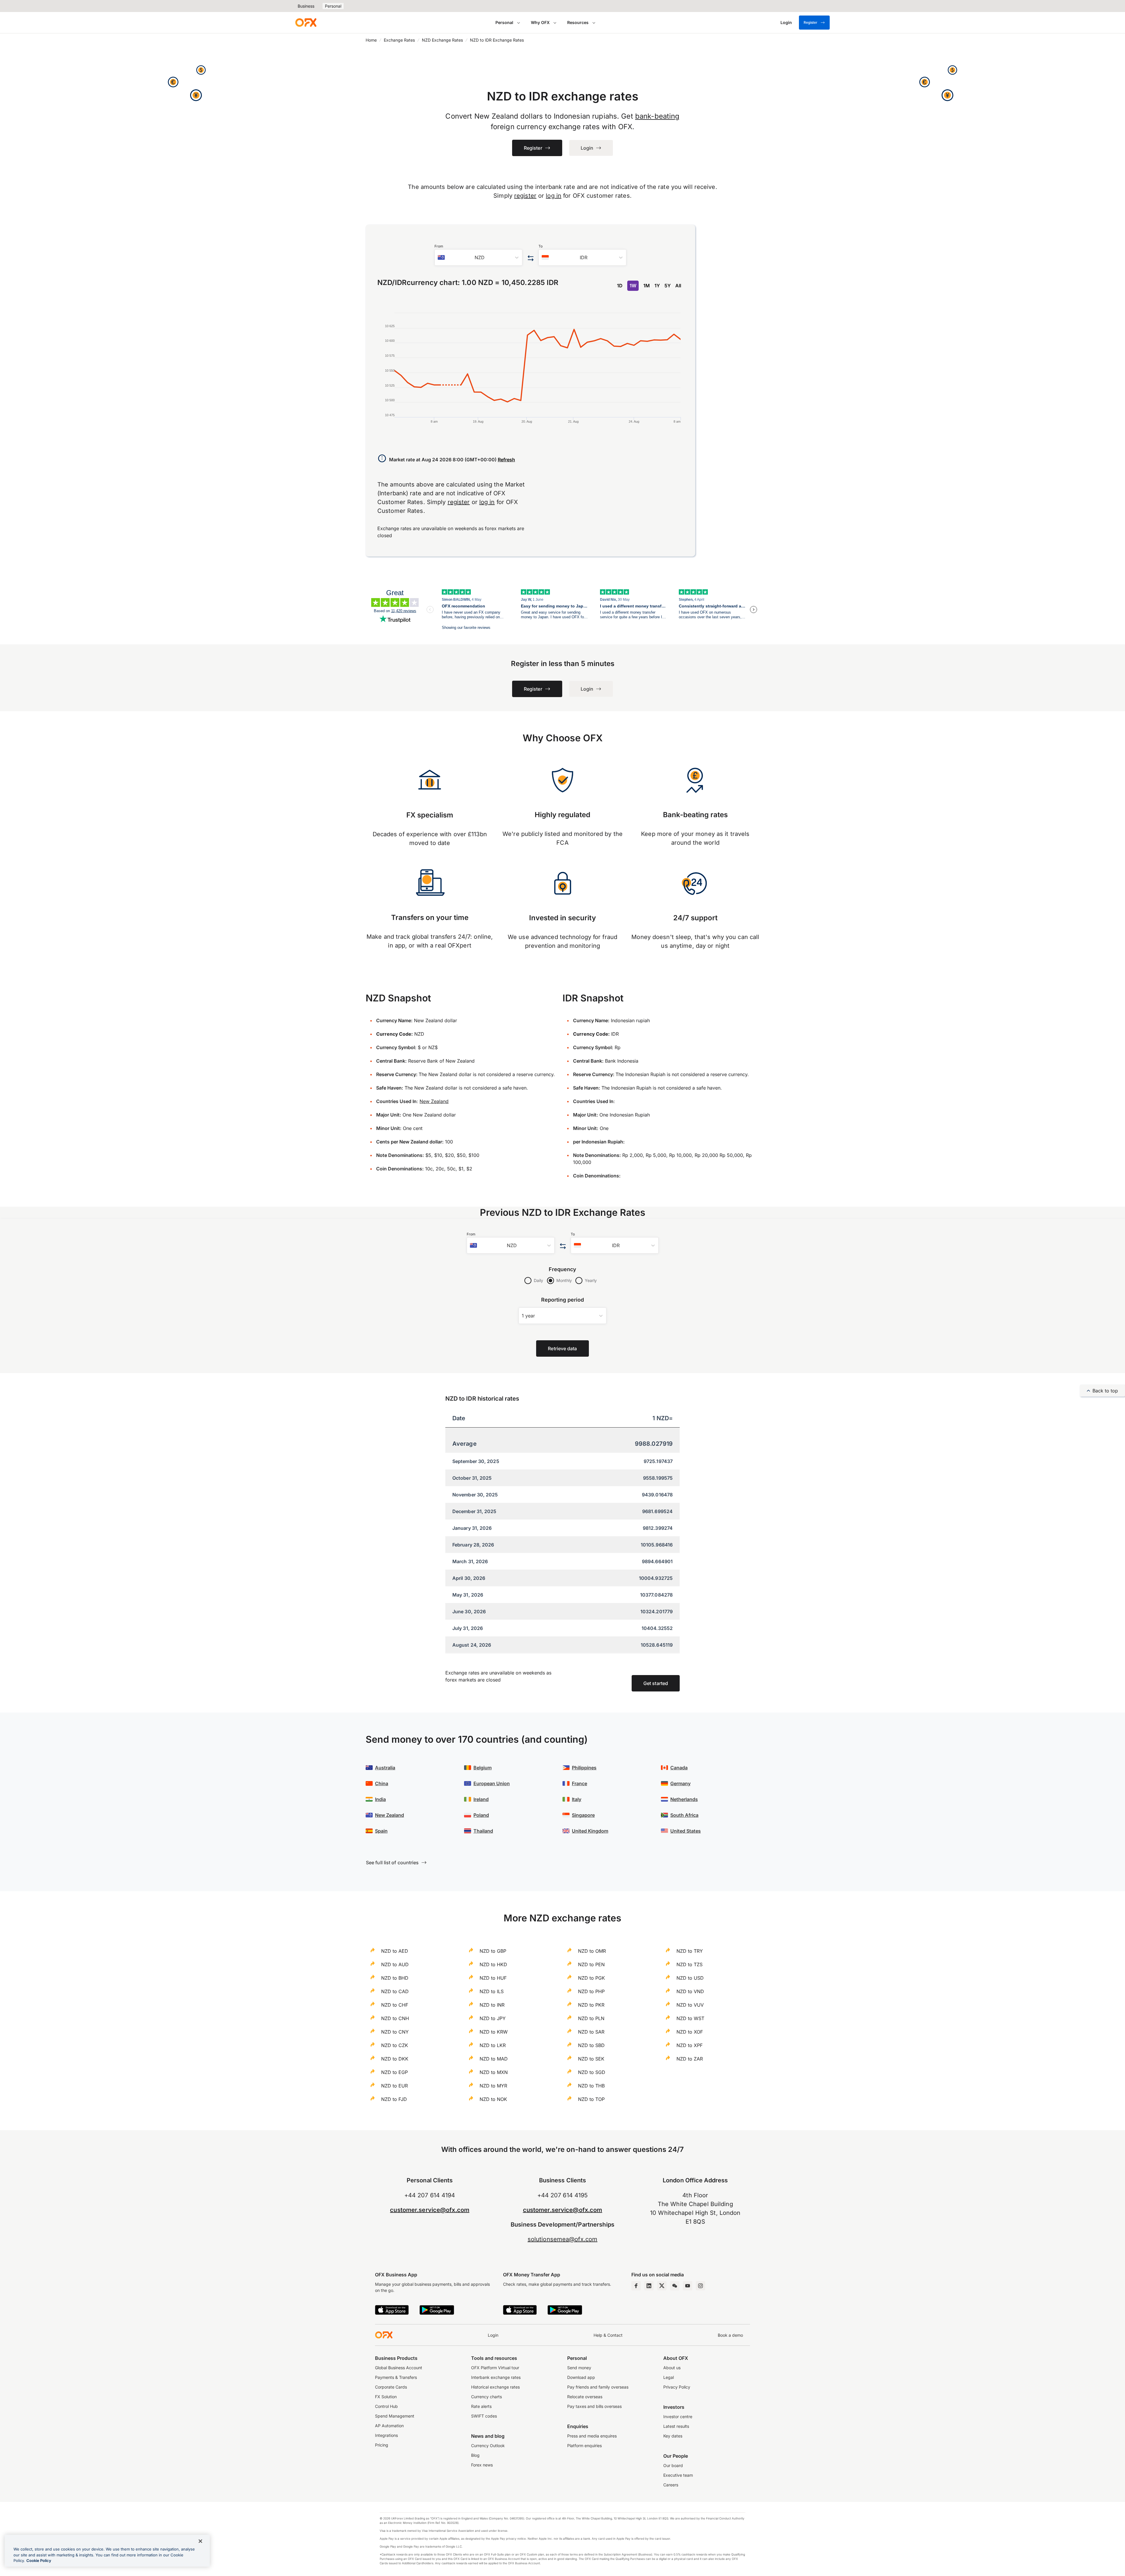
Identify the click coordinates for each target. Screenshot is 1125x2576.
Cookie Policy (39, 2560)
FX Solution (386, 2397)
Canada (679, 1768)
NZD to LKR (493, 2045)
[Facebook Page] (636, 2286)
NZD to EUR (394, 2086)
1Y (657, 286)
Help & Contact (608, 2335)
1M (647, 286)
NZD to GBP (493, 1951)
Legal (669, 2377)
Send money (579, 2368)
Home (371, 40)
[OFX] (306, 23)
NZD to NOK (493, 2099)
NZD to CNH (395, 2018)
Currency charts (486, 2397)
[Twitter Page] (662, 2286)
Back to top (1105, 1391)
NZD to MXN (494, 2072)
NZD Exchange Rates (442, 40)
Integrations (386, 2435)
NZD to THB (591, 2086)
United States (686, 1831)
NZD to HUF (493, 1978)
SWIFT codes (484, 2416)
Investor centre (678, 2417)
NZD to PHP (591, 1991)
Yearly (591, 1280)
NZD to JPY (493, 2018)
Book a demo (730, 2335)
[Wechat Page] (675, 2286)
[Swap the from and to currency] (530, 258)
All (678, 286)
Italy (577, 1799)
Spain (381, 1831)
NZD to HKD (493, 1964)
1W (633, 286)
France (579, 1783)
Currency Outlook (488, 2446)
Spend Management (395, 2416)
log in (554, 196)
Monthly (564, 1280)
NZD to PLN (591, 2018)
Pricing (382, 2445)
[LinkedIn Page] (649, 2286)
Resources (578, 22)
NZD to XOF (690, 2032)
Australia (385, 1768)
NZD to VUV (690, 2005)
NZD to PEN (591, 1964)
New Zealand (434, 1101)
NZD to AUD (395, 1964)
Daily (538, 1280)
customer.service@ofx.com (430, 2210)
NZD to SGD (592, 2072)
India (380, 1799)
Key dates (673, 2436)
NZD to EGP (394, 2072)
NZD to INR (492, 2005)
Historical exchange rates (495, 2387)
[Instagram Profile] (700, 2286)
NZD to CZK (395, 2045)
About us (672, 2368)
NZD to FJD (394, 2099)
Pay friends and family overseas (598, 2387)
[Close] (200, 2541)
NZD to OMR (592, 1951)
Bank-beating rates (695, 815)
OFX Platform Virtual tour (495, 2368)
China (382, 1783)
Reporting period (563, 1300)
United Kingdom (590, 1831)
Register (810, 22)
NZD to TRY (690, 1951)
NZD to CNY (395, 2032)
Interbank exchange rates (496, 2377)
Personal (333, 6)
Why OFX (540, 22)
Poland (481, 1815)
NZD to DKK (395, 2059)
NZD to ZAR (690, 2059)
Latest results (676, 2426)
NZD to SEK (591, 2059)
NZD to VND (690, 1991)
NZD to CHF (395, 2005)
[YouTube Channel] (688, 2286)
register (525, 196)
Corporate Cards (391, 2387)
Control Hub (386, 2406)
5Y (668, 286)
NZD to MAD (494, 2059)
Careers (671, 2485)
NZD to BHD (395, 1978)
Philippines (584, 1768)
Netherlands (684, 1799)
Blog (475, 2455)
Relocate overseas (585, 2397)
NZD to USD (690, 1978)
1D (620, 286)
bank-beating (657, 116)
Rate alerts (481, 2406)
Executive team (678, 2475)
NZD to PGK (592, 1978)
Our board (673, 2465)
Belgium (483, 1768)
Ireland (481, 1799)
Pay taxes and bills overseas (594, 2406)
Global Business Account (399, 2368)
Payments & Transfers (396, 2377)
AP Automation (389, 2426)
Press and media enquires (592, 2436)
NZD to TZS (690, 1964)
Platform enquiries (584, 2446)
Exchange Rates (399, 40)
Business (306, 6)
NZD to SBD (591, 2045)
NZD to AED (395, 1951)
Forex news (482, 2465)
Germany (680, 1783)
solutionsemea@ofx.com (562, 2239)
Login (493, 2335)
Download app (581, 2377)
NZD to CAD (395, 1991)
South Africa (684, 1815)
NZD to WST (690, 2018)
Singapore (583, 1815)
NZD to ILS (492, 1991)
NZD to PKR (591, 2005)
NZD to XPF (690, 2045)
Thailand (483, 1831)
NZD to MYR (493, 2086)
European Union (492, 1783)
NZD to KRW (494, 2032)
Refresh (506, 460)
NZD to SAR (591, 2032)
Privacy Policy (677, 2387)
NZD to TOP (591, 2099)
